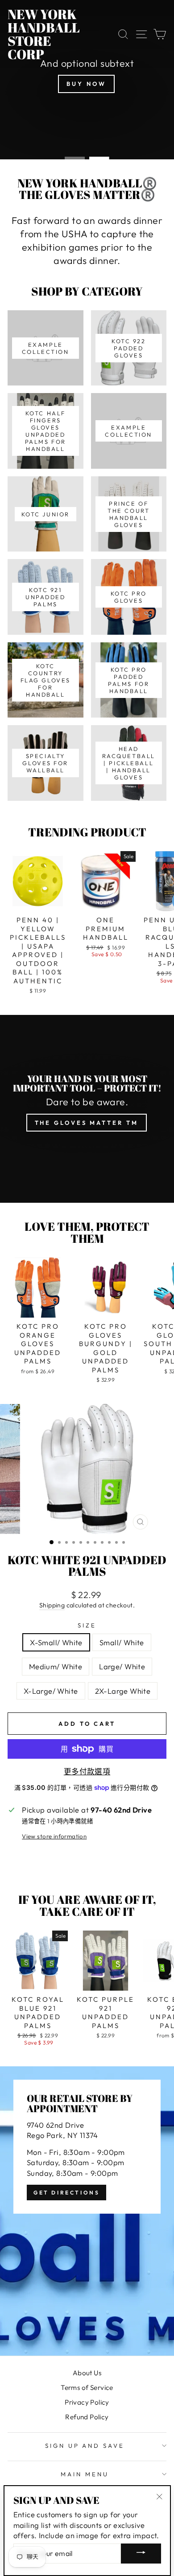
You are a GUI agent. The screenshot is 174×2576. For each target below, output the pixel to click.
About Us (87, 2373)
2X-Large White (123, 1691)
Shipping (52, 1605)
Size (87, 1625)
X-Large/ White (51, 1691)
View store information (54, 1836)
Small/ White (122, 1642)
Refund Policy (87, 2417)
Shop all (77, 131)
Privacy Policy (87, 2402)
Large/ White (122, 1666)
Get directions (66, 2193)
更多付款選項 (87, 1771)
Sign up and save (85, 2446)
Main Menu (85, 2474)
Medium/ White (56, 1666)
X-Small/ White (56, 1642)
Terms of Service (87, 2387)
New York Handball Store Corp (44, 34)
